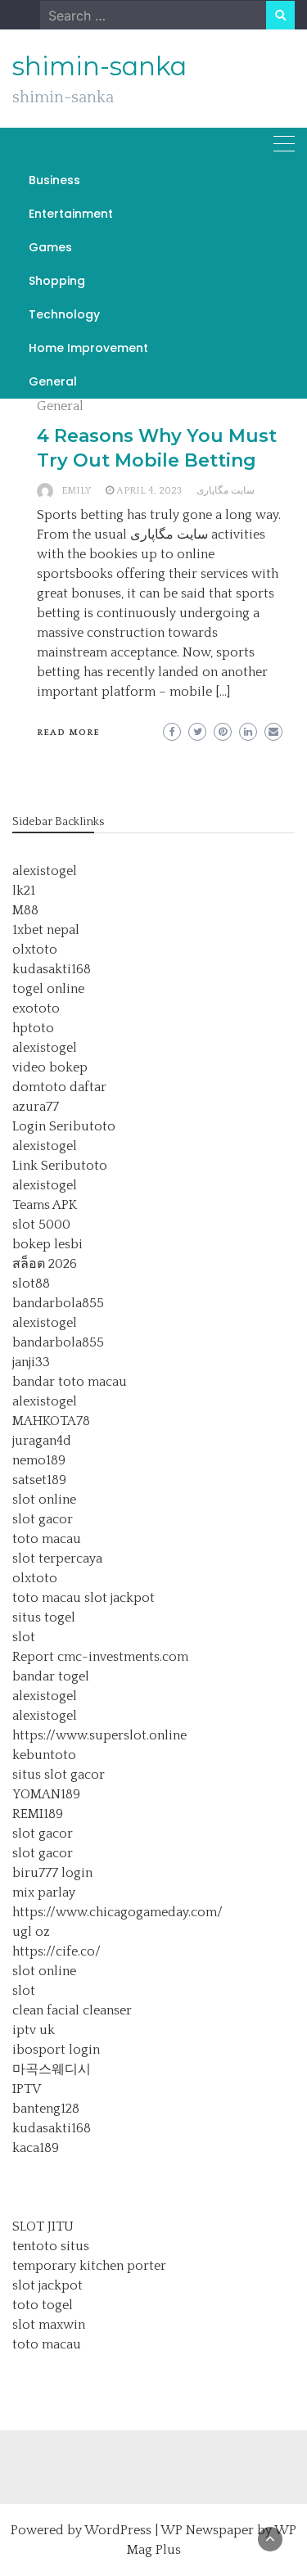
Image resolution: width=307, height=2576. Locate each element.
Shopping (57, 281)
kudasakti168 (52, 969)
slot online (44, 1500)
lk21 (24, 891)
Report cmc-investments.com (100, 1657)
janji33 (31, 1362)
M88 (25, 910)
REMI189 (38, 1814)
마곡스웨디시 (52, 2069)
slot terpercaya (57, 1559)
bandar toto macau (70, 1382)
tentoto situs (51, 2246)
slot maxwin (49, 2325)
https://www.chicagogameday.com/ (117, 1912)
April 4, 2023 (149, 491)
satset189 (39, 1480)
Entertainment (71, 214)
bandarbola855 (58, 1303)
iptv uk (34, 2030)
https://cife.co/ (56, 1951)
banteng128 (46, 2109)
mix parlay (44, 1893)
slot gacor (43, 1519)
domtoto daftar (59, 1087)
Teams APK (45, 1205)
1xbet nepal (46, 930)
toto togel (43, 2305)
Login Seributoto (64, 1126)
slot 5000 (41, 1225)
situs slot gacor (59, 1775)
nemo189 (39, 1460)
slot (24, 1637)
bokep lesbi (47, 1244)
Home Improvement (88, 348)
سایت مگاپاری (226, 491)
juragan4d (42, 1441)
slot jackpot (120, 1598)
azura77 (36, 1107)
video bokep (50, 1067)
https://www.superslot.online (99, 1735)
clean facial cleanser (72, 2010)
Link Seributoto (60, 1166)
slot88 (31, 1283)
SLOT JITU (43, 2226)
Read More (68, 733)
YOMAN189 (46, 1794)
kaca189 (36, 2148)
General (53, 381)
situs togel (44, 1617)
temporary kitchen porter (89, 2266)
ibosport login (56, 2050)
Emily (76, 491)
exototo (36, 1008)
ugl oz (31, 1932)
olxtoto (35, 950)
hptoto (33, 1028)
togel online (48, 989)
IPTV (27, 2089)
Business (54, 180)
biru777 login (52, 1873)
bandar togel (51, 1676)
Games (50, 247)
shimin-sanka (99, 66)
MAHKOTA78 (51, 1421)
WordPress (118, 2530)
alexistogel (45, 871)
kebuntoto (44, 1755)
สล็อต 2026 (45, 1264)
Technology (64, 314)
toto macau (47, 1539)
